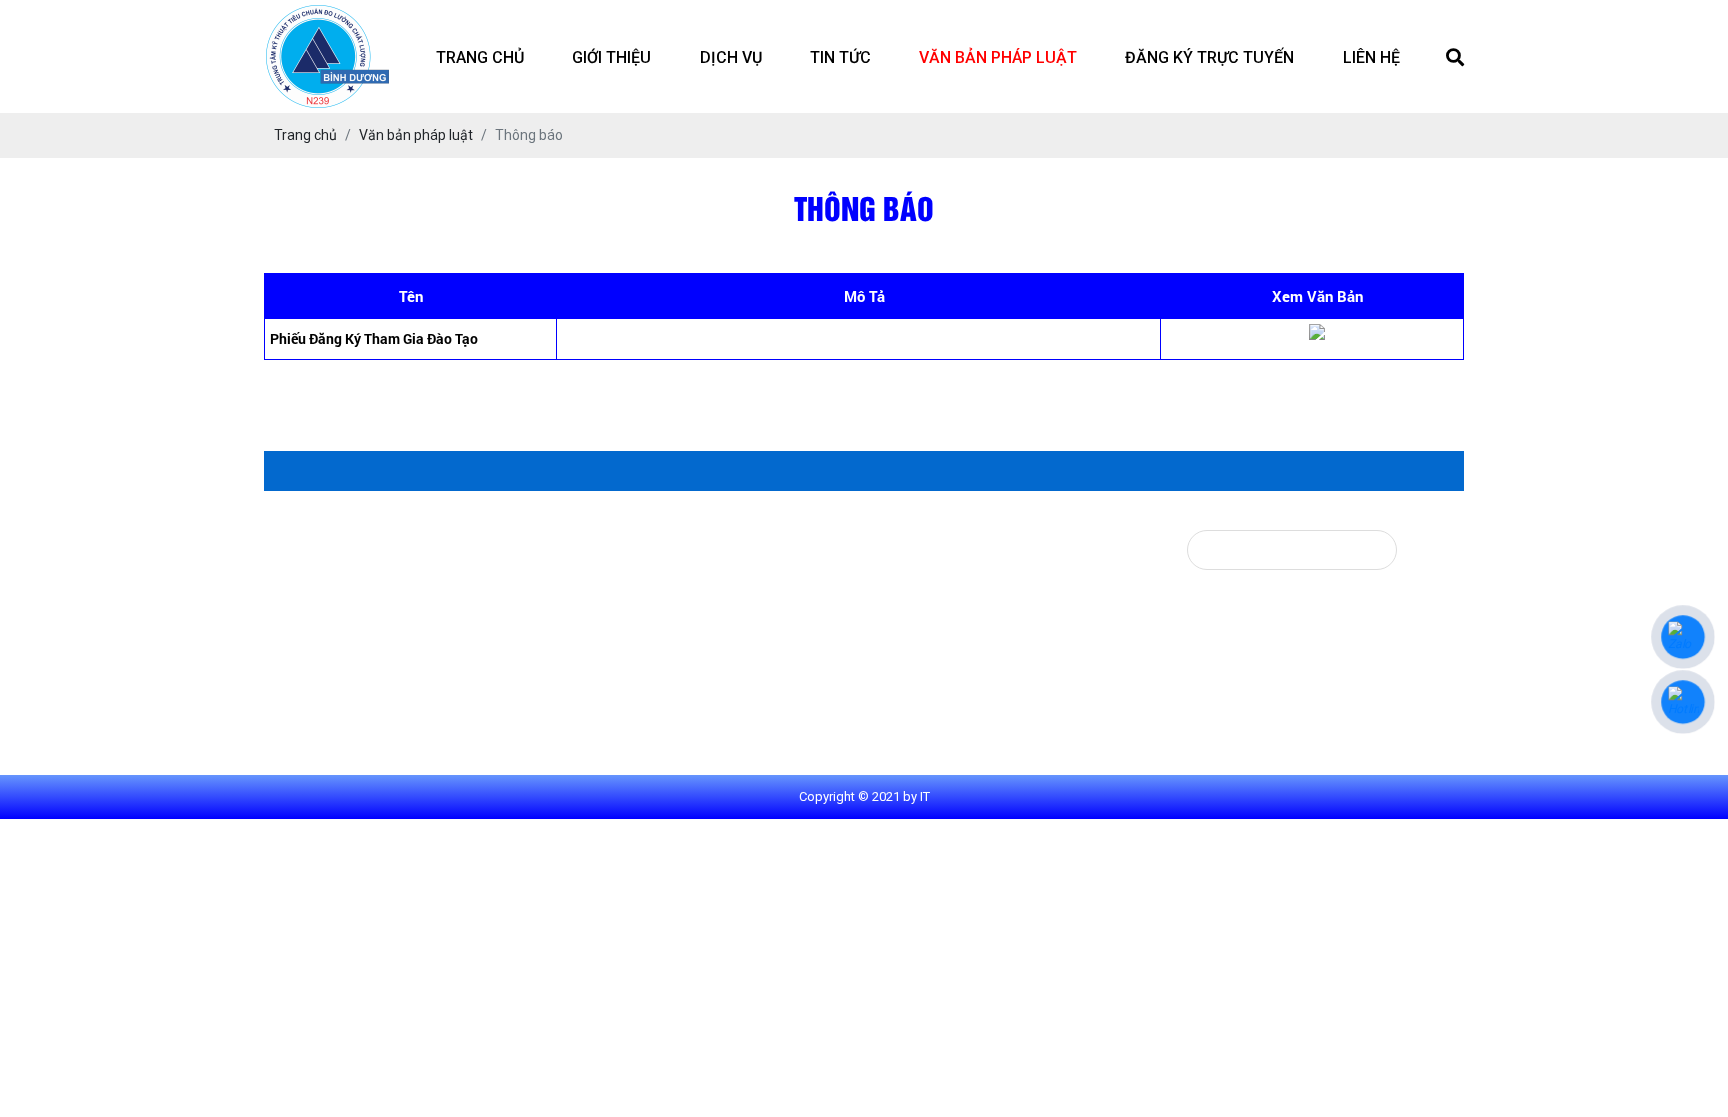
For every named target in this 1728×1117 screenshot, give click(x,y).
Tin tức (840, 57)
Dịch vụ (731, 57)
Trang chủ (480, 57)
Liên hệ (1371, 57)
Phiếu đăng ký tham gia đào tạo (374, 338)
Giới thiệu (611, 57)
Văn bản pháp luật (998, 57)
